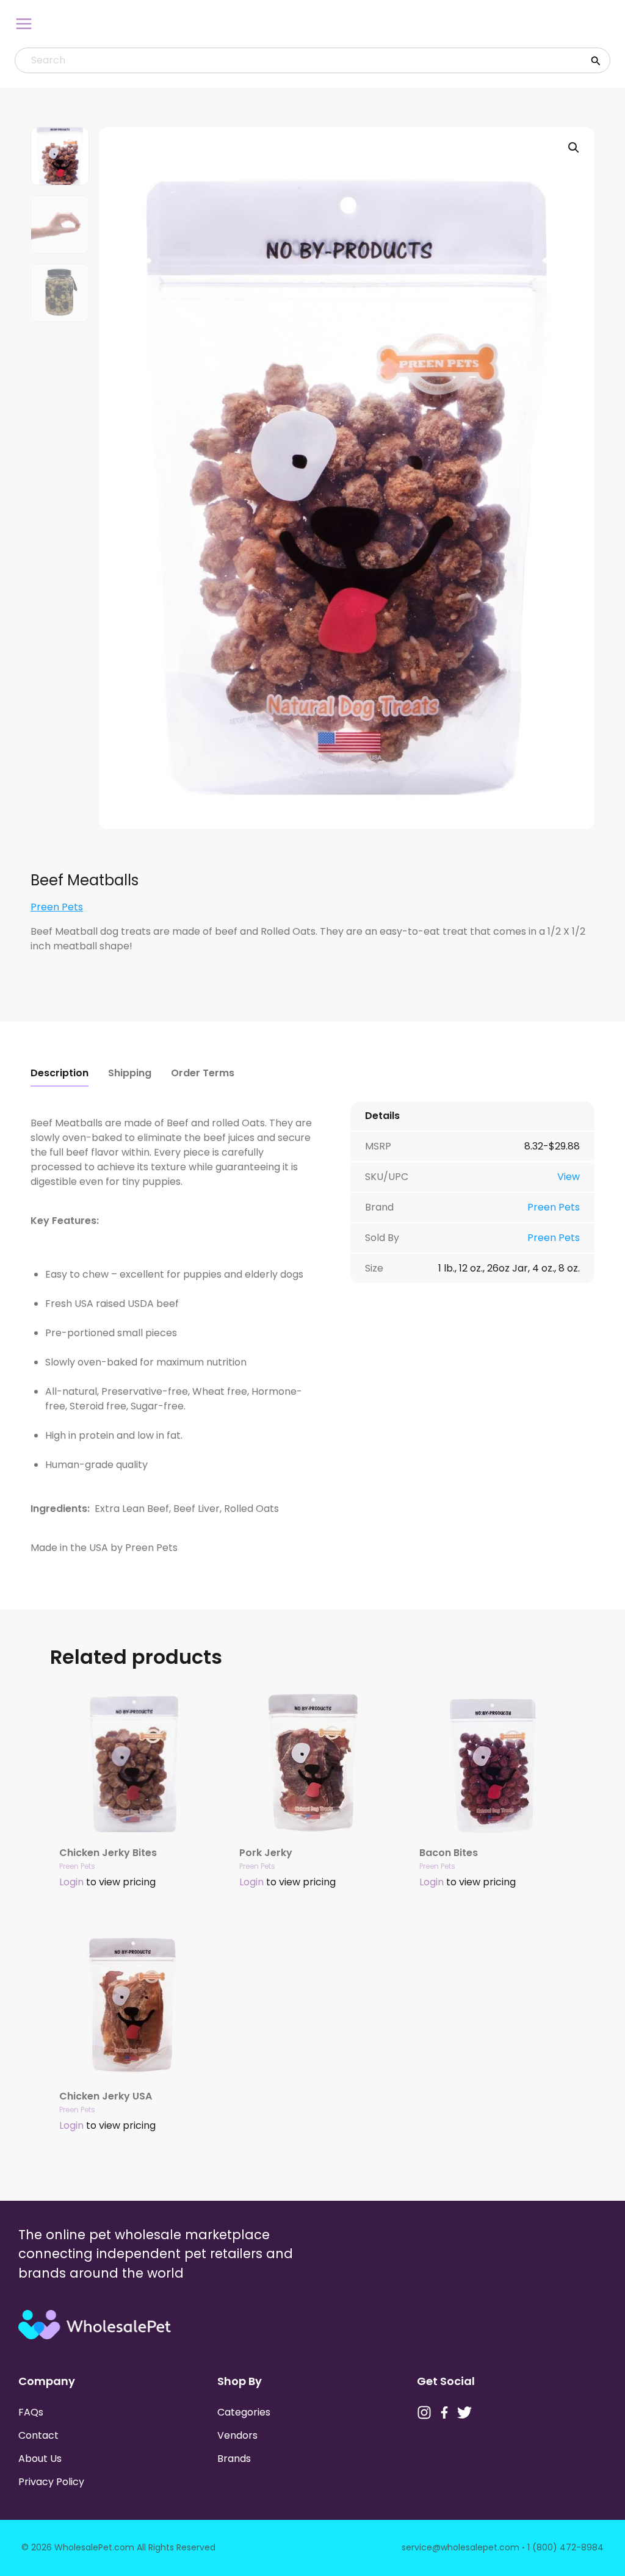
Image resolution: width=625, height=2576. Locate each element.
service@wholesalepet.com (461, 2547)
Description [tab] (60, 1073)
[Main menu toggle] (24, 24)
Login (71, 1882)
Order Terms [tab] (203, 1073)
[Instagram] (424, 2412)
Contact (38, 2435)
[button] (574, 148)
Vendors (237, 2435)
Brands (234, 2459)
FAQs (31, 2412)
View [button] (569, 1177)
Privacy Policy (51, 2482)
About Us (40, 2459)
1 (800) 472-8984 (565, 2547)
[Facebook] (444, 2412)
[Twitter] (464, 2412)
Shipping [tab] (130, 1073)
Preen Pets (57, 907)
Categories (244, 2412)
